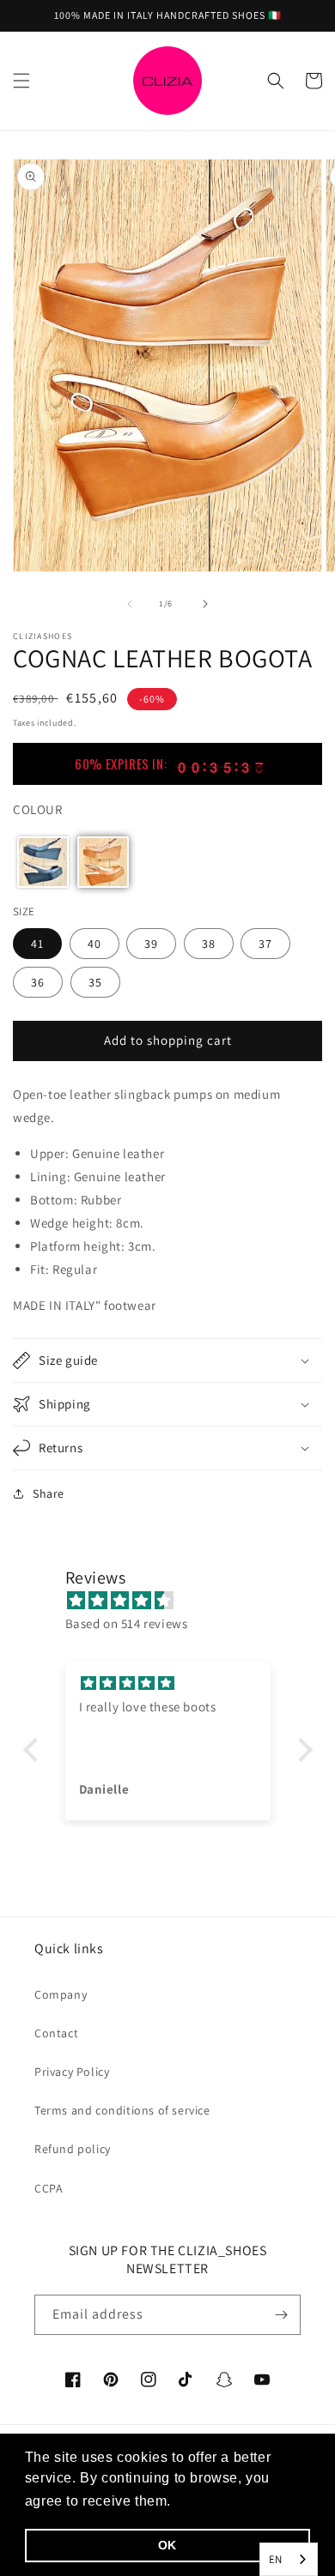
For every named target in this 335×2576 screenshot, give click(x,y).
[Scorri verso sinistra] (130, 604)
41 (37, 944)
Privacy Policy (72, 2072)
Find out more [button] (223, 2501)
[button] (21, 81)
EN (276, 2559)
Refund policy (73, 2149)
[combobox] (289, 2559)
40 (94, 944)
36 (38, 982)
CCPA (49, 2188)
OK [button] (167, 2545)
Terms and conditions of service (122, 2110)
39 (151, 944)
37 (265, 944)
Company (61, 1994)
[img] (177, 1600)
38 (209, 944)
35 (95, 982)
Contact (56, 2033)
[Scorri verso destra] (205, 604)
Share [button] (49, 1493)
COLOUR (38, 809)
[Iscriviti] (281, 2315)
